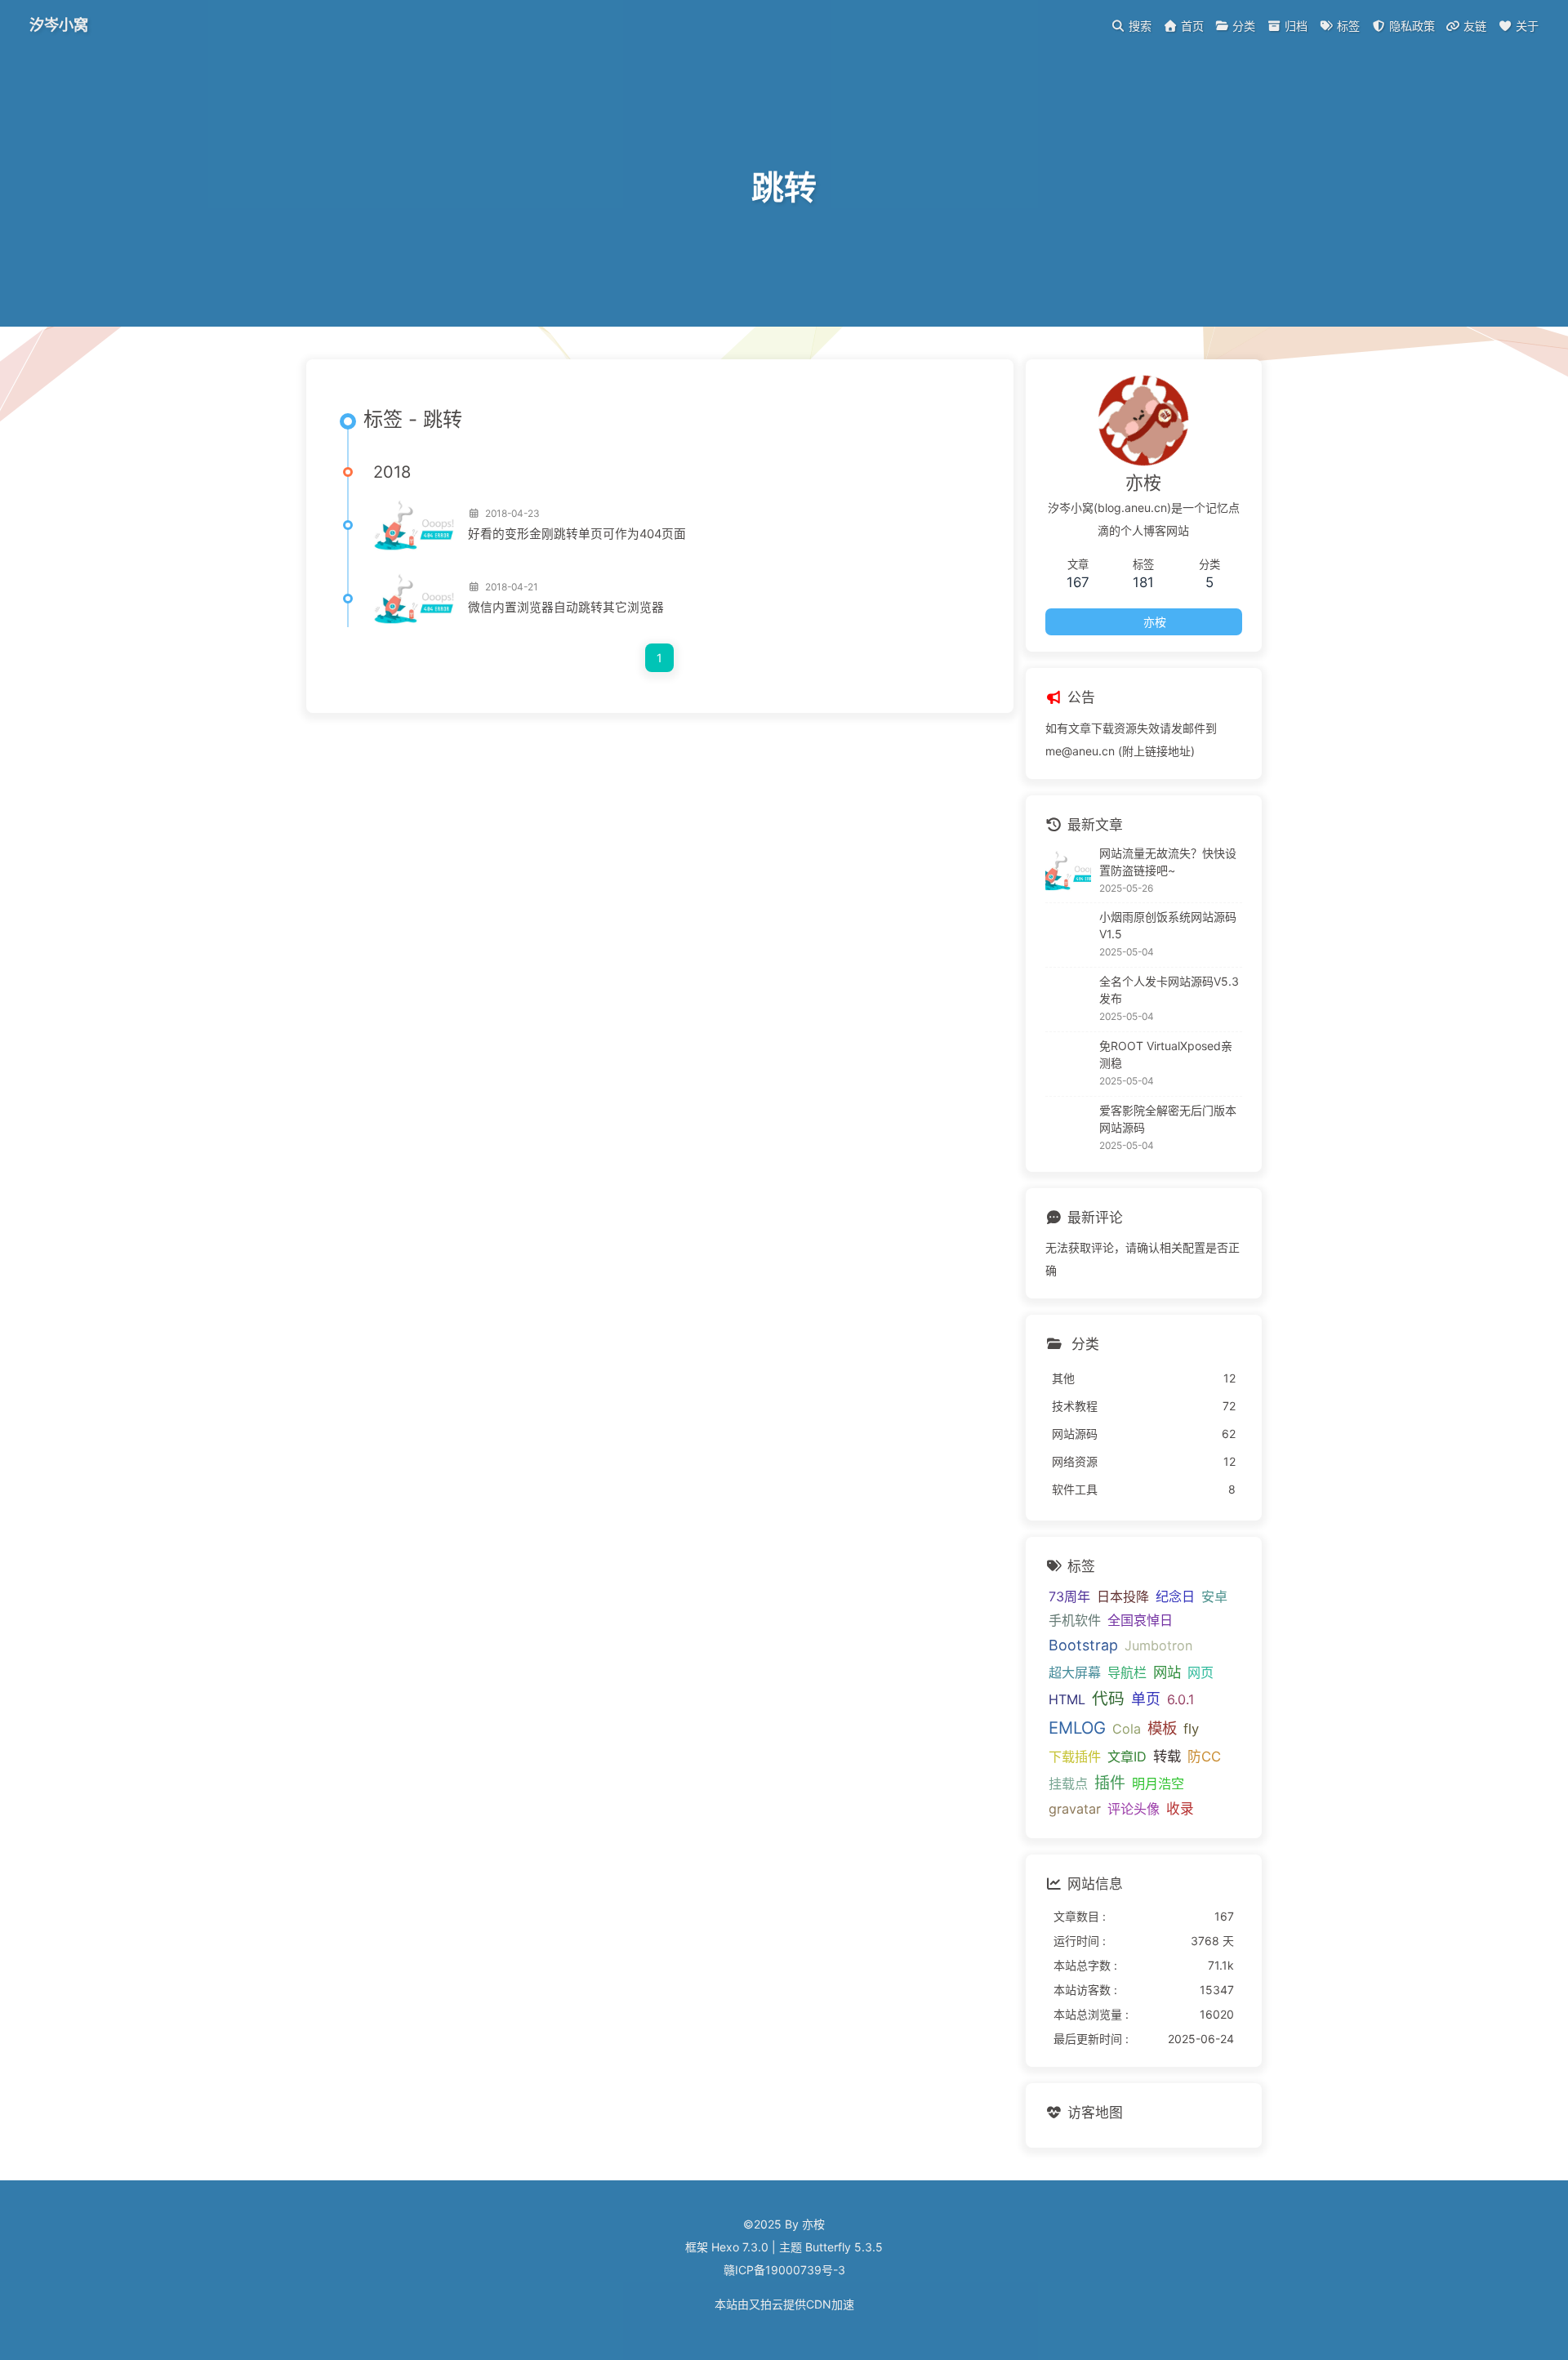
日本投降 (1123, 1596)
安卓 (1214, 1596)
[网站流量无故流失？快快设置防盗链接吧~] (1068, 871)
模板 (1162, 1728)
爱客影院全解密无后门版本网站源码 (1168, 1119)
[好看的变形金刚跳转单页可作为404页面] (414, 525)
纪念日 (1175, 1596)
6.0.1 (1180, 1699)
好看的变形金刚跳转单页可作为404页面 (577, 534)
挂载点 (1068, 1783)
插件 (1110, 1783)
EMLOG (1077, 1728)
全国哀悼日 (1140, 1620)
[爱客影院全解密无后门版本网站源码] (1068, 1129)
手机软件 (1075, 1620)
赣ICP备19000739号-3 (784, 2270)
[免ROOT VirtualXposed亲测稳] (1068, 1064)
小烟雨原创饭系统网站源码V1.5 (1168, 925)
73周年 (1069, 1596)
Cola (1127, 1729)
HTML (1067, 1699)
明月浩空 (1158, 1783)
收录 (1180, 1809)
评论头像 (1134, 1809)
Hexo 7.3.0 (740, 2247)
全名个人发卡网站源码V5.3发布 (1169, 990)
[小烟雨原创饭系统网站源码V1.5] (1068, 935)
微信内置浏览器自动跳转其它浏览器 (566, 608)
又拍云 (766, 2304)
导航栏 (1127, 1672)
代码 (1108, 1699)
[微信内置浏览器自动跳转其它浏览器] (414, 599)
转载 (1167, 1756)
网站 (1167, 1672)
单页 (1146, 1699)
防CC (1204, 1757)
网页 (1200, 1672)
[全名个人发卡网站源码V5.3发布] (1068, 1000)
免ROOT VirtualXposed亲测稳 (1166, 1054)
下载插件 (1075, 1757)
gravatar (1075, 1809)
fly (1191, 1729)
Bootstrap (1083, 1645)
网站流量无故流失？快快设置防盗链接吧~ (1168, 862)
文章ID (1127, 1757)
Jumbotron (1158, 1645)
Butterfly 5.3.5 (844, 2247)
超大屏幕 (1075, 1672)
